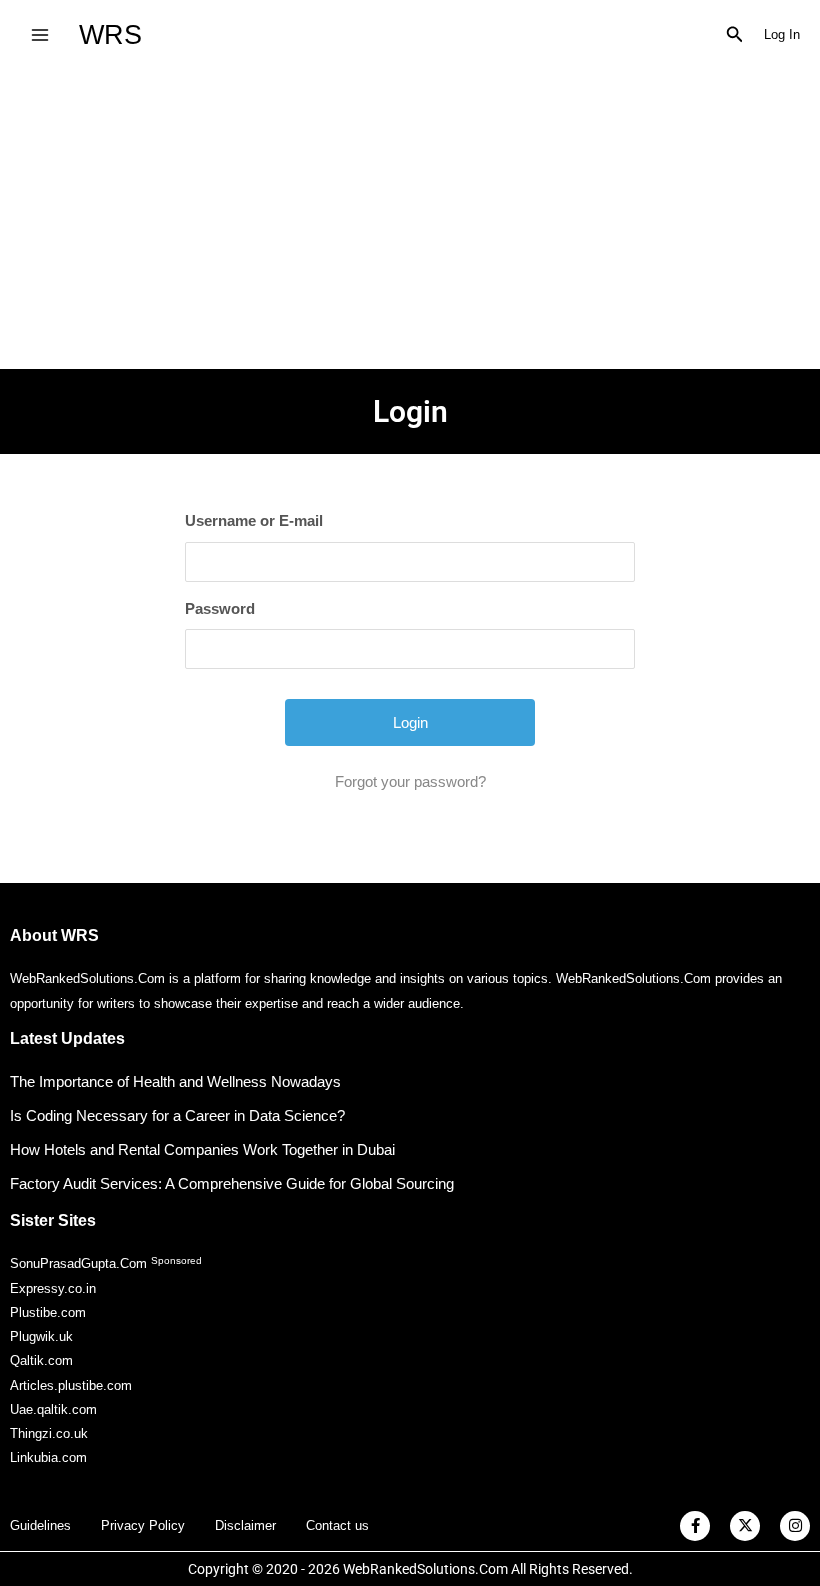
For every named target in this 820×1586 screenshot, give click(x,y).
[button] (735, 35)
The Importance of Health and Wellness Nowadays (175, 1081)
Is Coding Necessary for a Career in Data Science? (177, 1115)
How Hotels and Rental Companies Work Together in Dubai (202, 1149)
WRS (110, 34)
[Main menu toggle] (39, 34)
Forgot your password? (410, 781)
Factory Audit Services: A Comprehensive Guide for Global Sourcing (232, 1183)
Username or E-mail (254, 520)
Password (220, 608)
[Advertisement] (410, 219)
